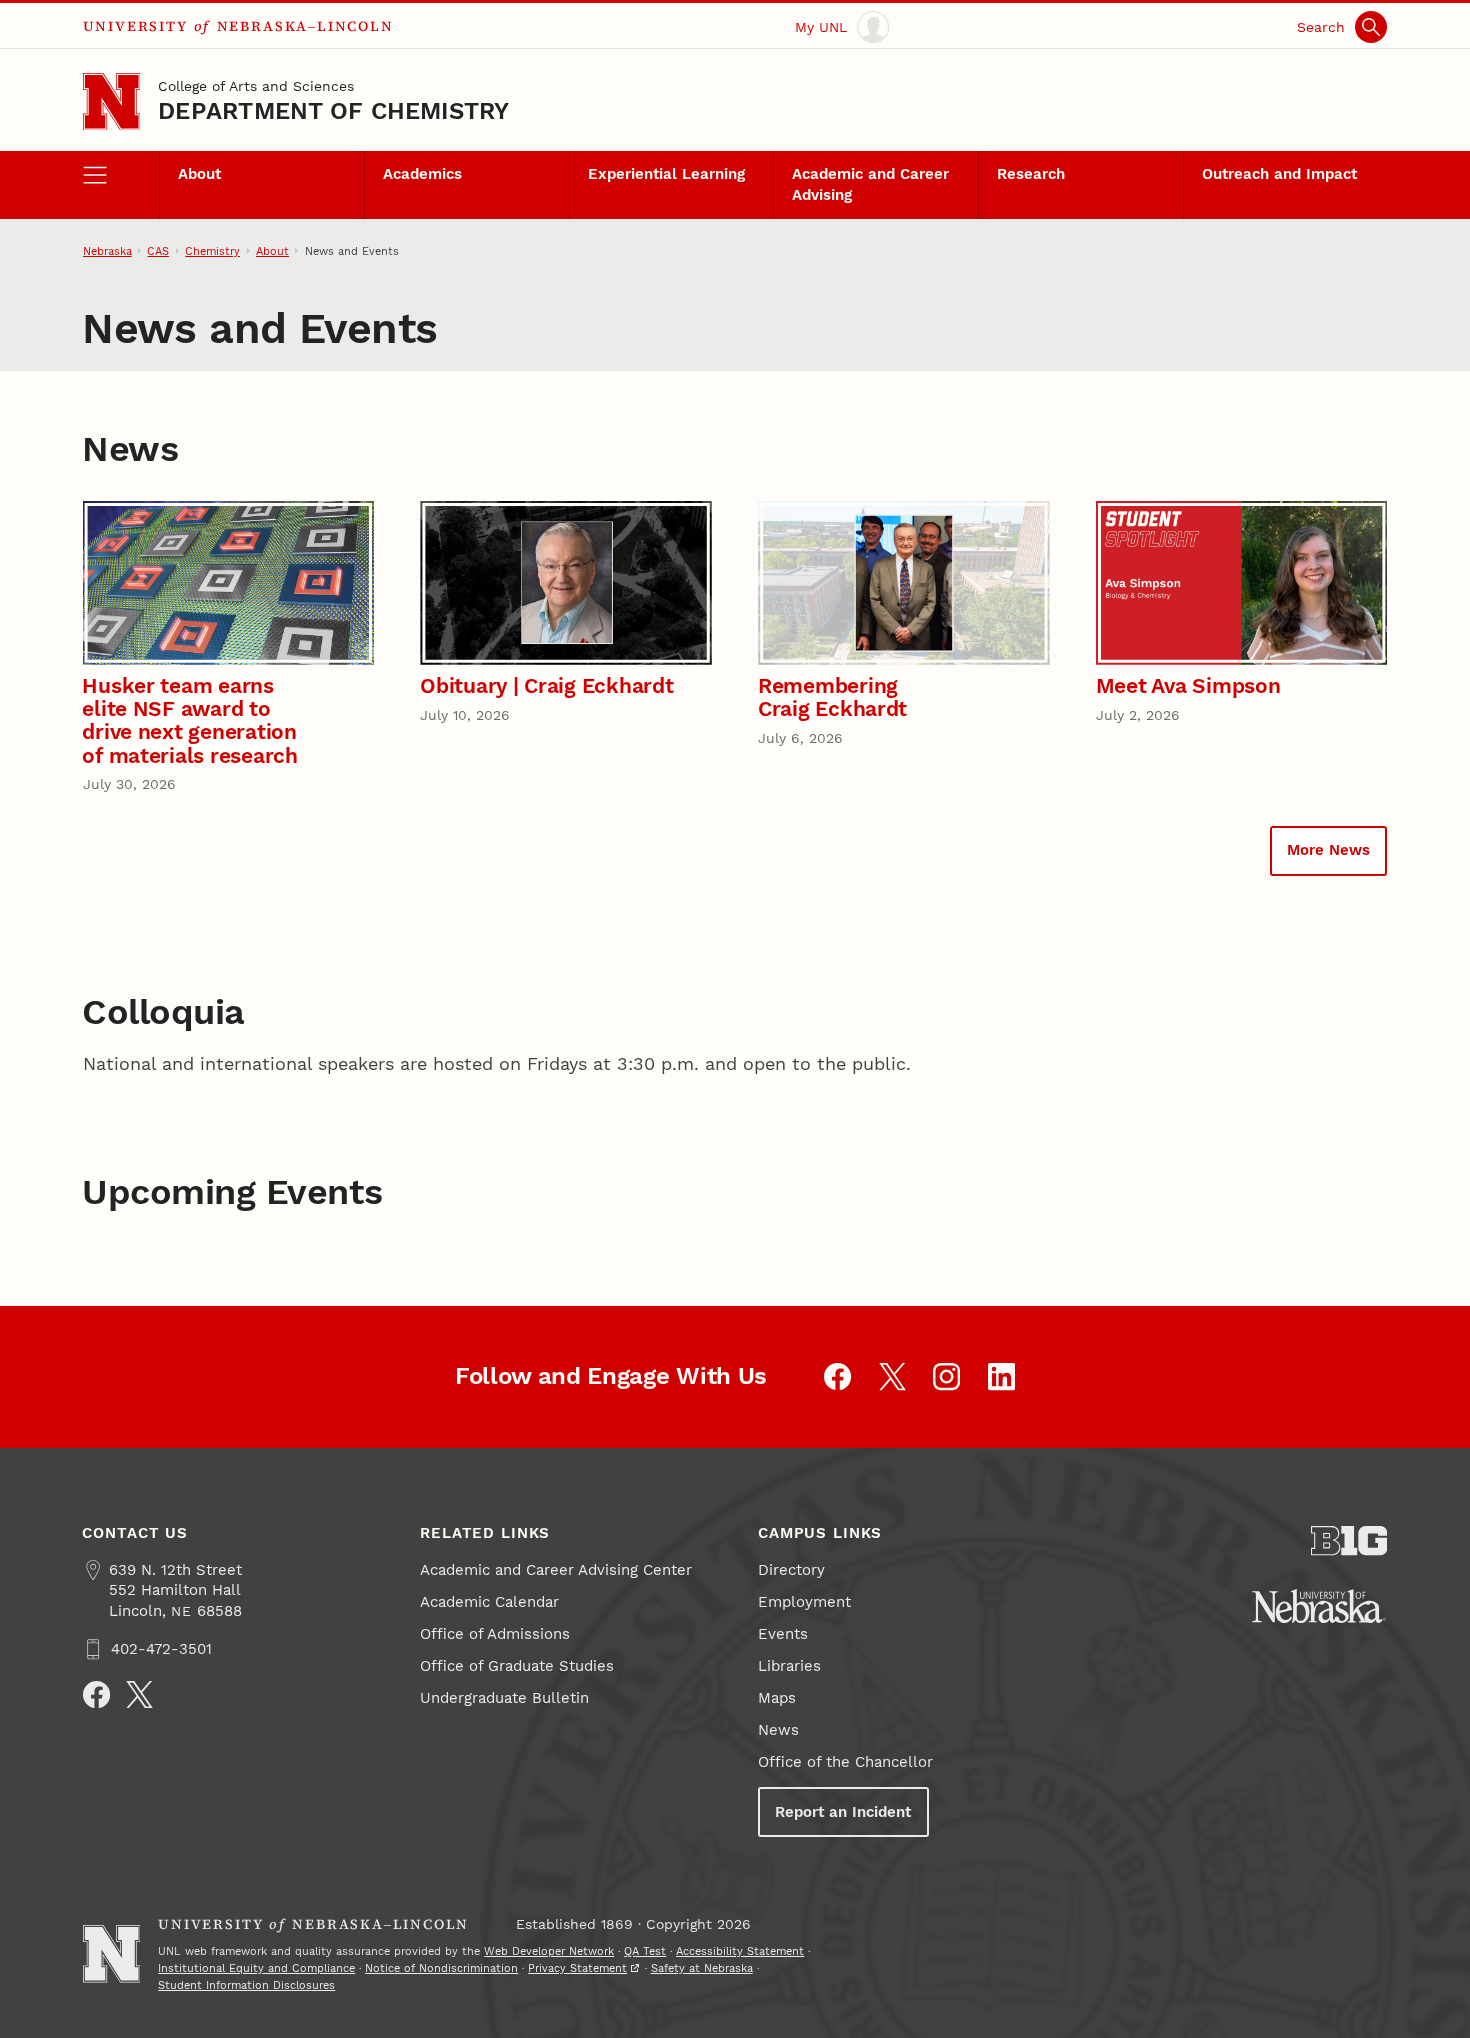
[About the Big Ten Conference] (1349, 1541)
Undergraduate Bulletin (504, 1698)
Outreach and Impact (1279, 174)
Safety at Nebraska (702, 1968)
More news (1328, 850)
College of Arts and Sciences (256, 86)
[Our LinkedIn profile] (1001, 1376)
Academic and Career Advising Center (556, 1570)
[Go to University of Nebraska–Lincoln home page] (111, 101)
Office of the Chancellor (845, 1762)
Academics (422, 174)
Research (1031, 174)
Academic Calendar (489, 1602)
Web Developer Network (549, 1951)
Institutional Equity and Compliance (256, 1968)
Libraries (789, 1666)
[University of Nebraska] (1319, 1606)
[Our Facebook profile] (837, 1376)
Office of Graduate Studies (517, 1666)
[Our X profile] (892, 1376)
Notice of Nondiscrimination (441, 1968)
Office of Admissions (495, 1634)
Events (783, 1634)
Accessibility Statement (740, 1951)
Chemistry (212, 251)
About (199, 174)
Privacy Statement (577, 1968)
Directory (791, 1570)
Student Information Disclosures (246, 1985)
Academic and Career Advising (870, 184)
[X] (139, 1694)
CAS (158, 251)
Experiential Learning (666, 174)
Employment (804, 1602)
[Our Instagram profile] (946, 1376)
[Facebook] (96, 1694)
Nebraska (107, 251)
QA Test (645, 1951)
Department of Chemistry (333, 111)
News (778, 1730)
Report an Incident (843, 1812)
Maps (777, 1698)
